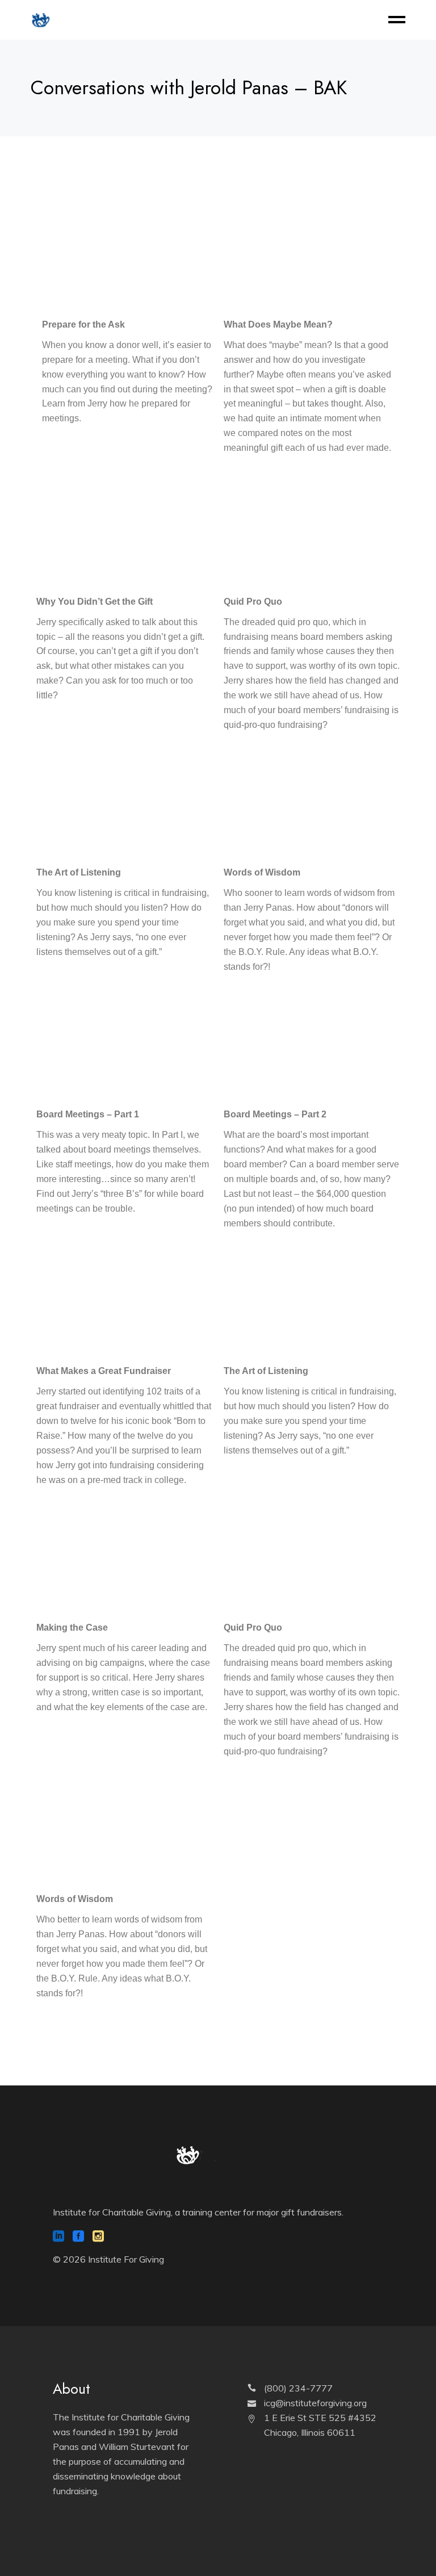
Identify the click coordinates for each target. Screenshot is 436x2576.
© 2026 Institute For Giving (108, 2259)
